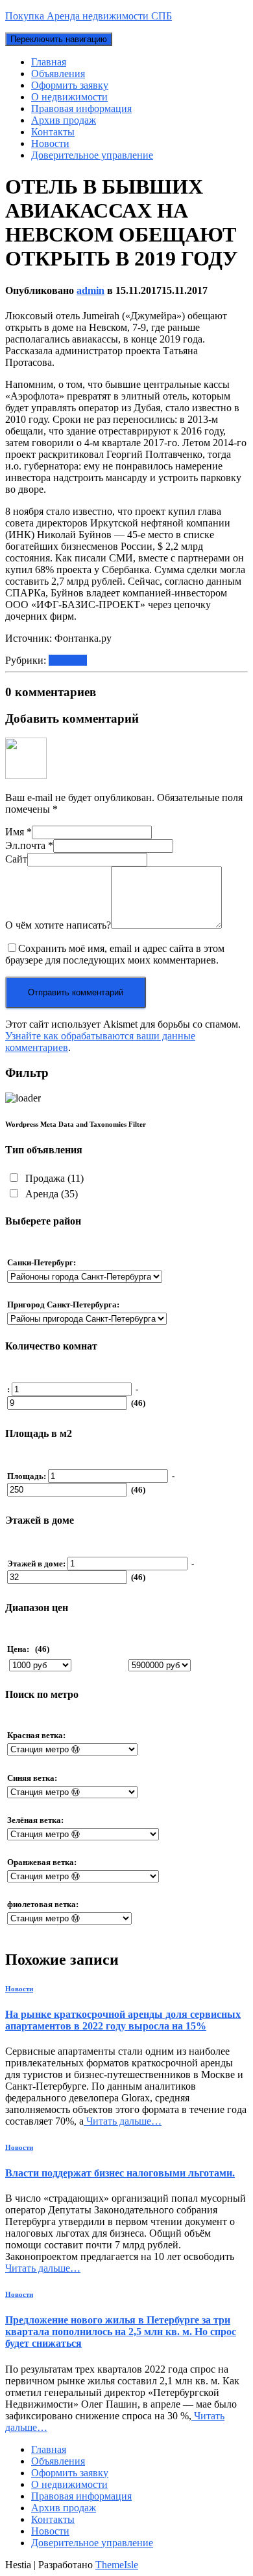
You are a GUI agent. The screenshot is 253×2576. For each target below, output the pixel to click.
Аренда (50, 1194)
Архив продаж (64, 120)
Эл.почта (29, 845)
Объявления (58, 73)
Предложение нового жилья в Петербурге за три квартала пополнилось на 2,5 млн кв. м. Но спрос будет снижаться (121, 2332)
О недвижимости (69, 97)
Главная (49, 62)
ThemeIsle (117, 2565)
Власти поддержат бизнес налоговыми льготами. (120, 2173)
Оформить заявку (70, 85)
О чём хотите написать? (58, 925)
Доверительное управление (92, 155)
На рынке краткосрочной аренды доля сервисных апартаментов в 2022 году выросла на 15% (123, 2020)
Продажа (53, 1178)
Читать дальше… (123, 2121)
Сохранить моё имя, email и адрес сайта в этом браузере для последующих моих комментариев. (115, 954)
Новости (50, 143)
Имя (18, 832)
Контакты (53, 132)
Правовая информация (81, 108)
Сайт (16, 859)
